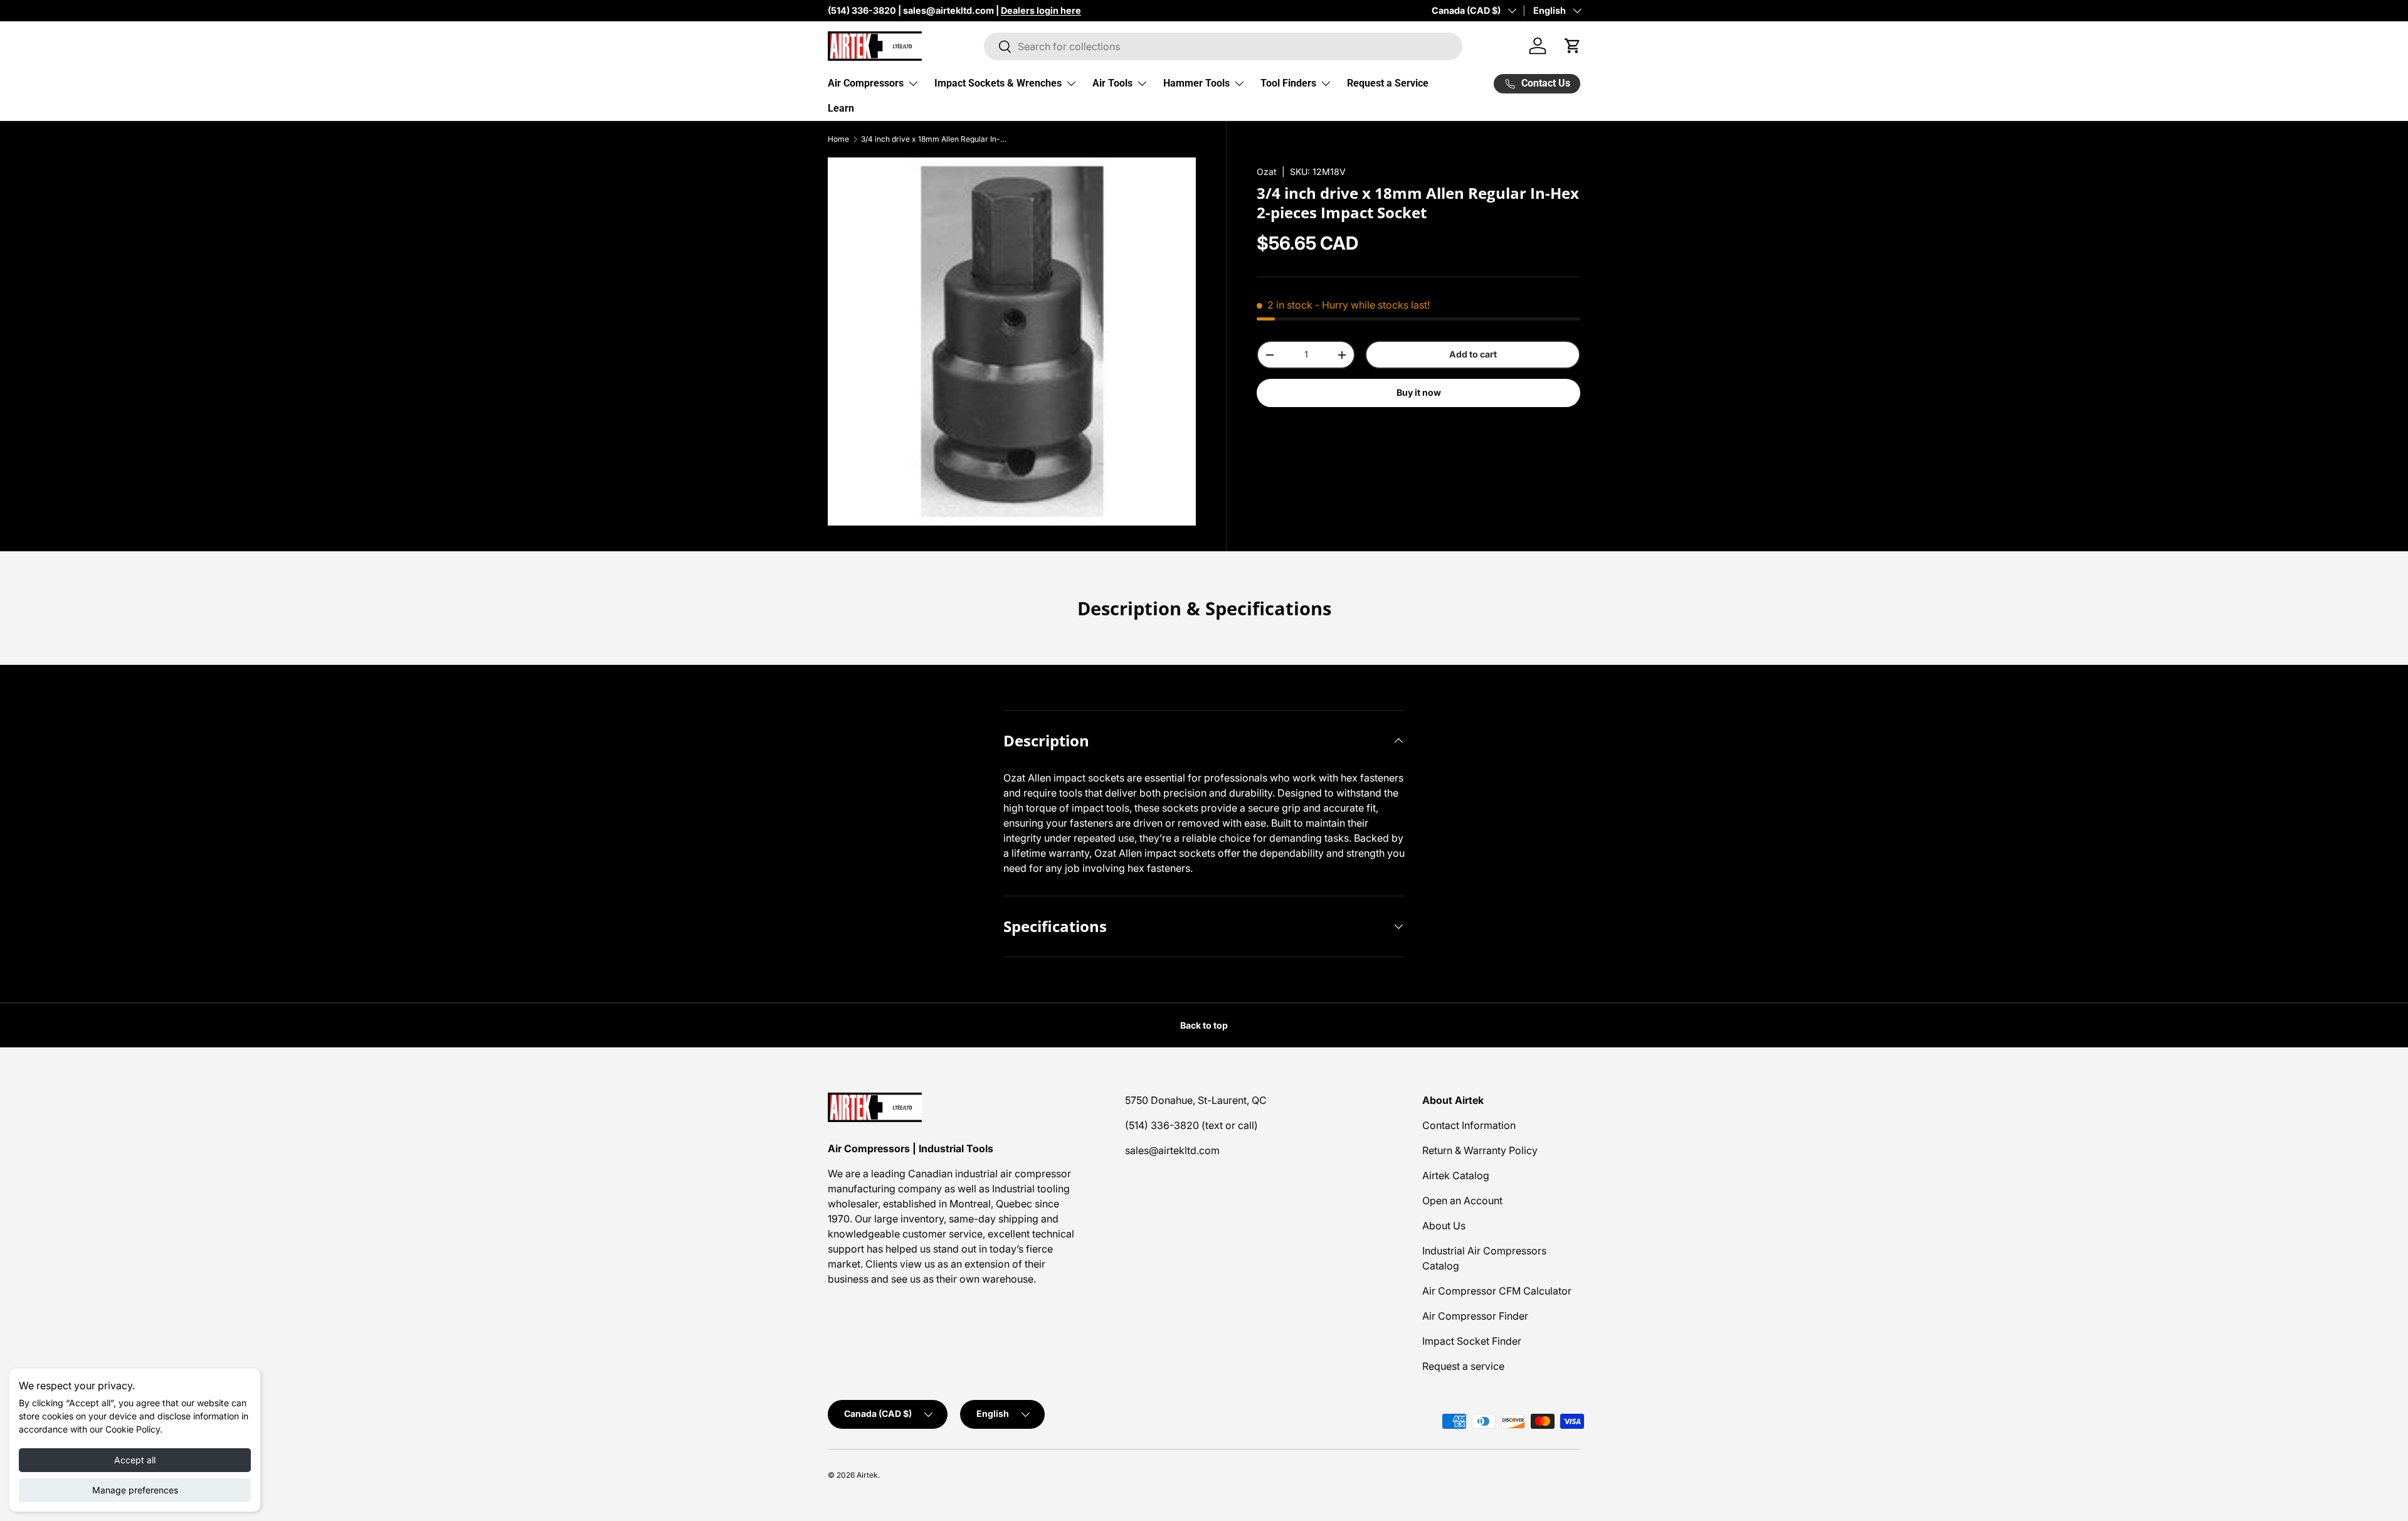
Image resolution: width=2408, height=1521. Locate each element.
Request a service (1463, 1366)
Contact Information (1469, 1125)
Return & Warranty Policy (1480, 1150)
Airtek (867, 1475)
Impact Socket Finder (1472, 1341)
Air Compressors (866, 83)
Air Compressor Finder (1475, 1316)
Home (838, 139)
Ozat (1267, 172)
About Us (1444, 1226)
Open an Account (1462, 1200)
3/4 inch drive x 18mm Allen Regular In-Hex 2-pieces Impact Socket (936, 139)
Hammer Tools (1196, 83)
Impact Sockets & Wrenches (998, 83)
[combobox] (1223, 46)
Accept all (135, 1460)
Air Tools (1112, 83)
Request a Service (1388, 83)
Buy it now (1419, 392)
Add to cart (1473, 354)
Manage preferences (135, 1490)
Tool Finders (1288, 83)
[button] (1573, 46)
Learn (841, 108)
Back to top (1204, 1025)
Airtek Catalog (1456, 1175)
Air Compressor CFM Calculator (1497, 1291)
